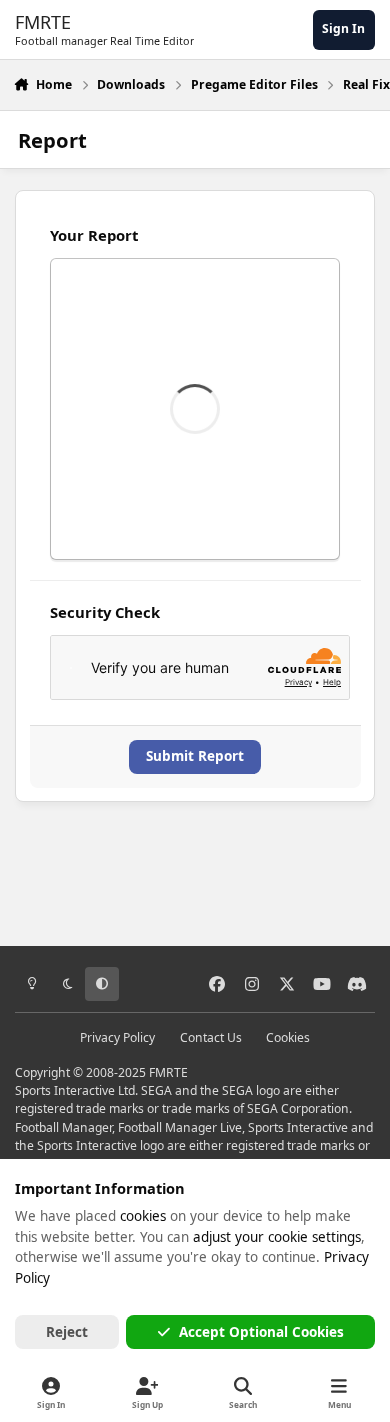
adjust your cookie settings (277, 1237)
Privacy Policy (117, 1037)
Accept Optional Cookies (261, 1332)
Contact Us (211, 1037)
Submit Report (195, 756)
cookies (143, 1216)
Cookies (288, 1037)
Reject (67, 1332)
